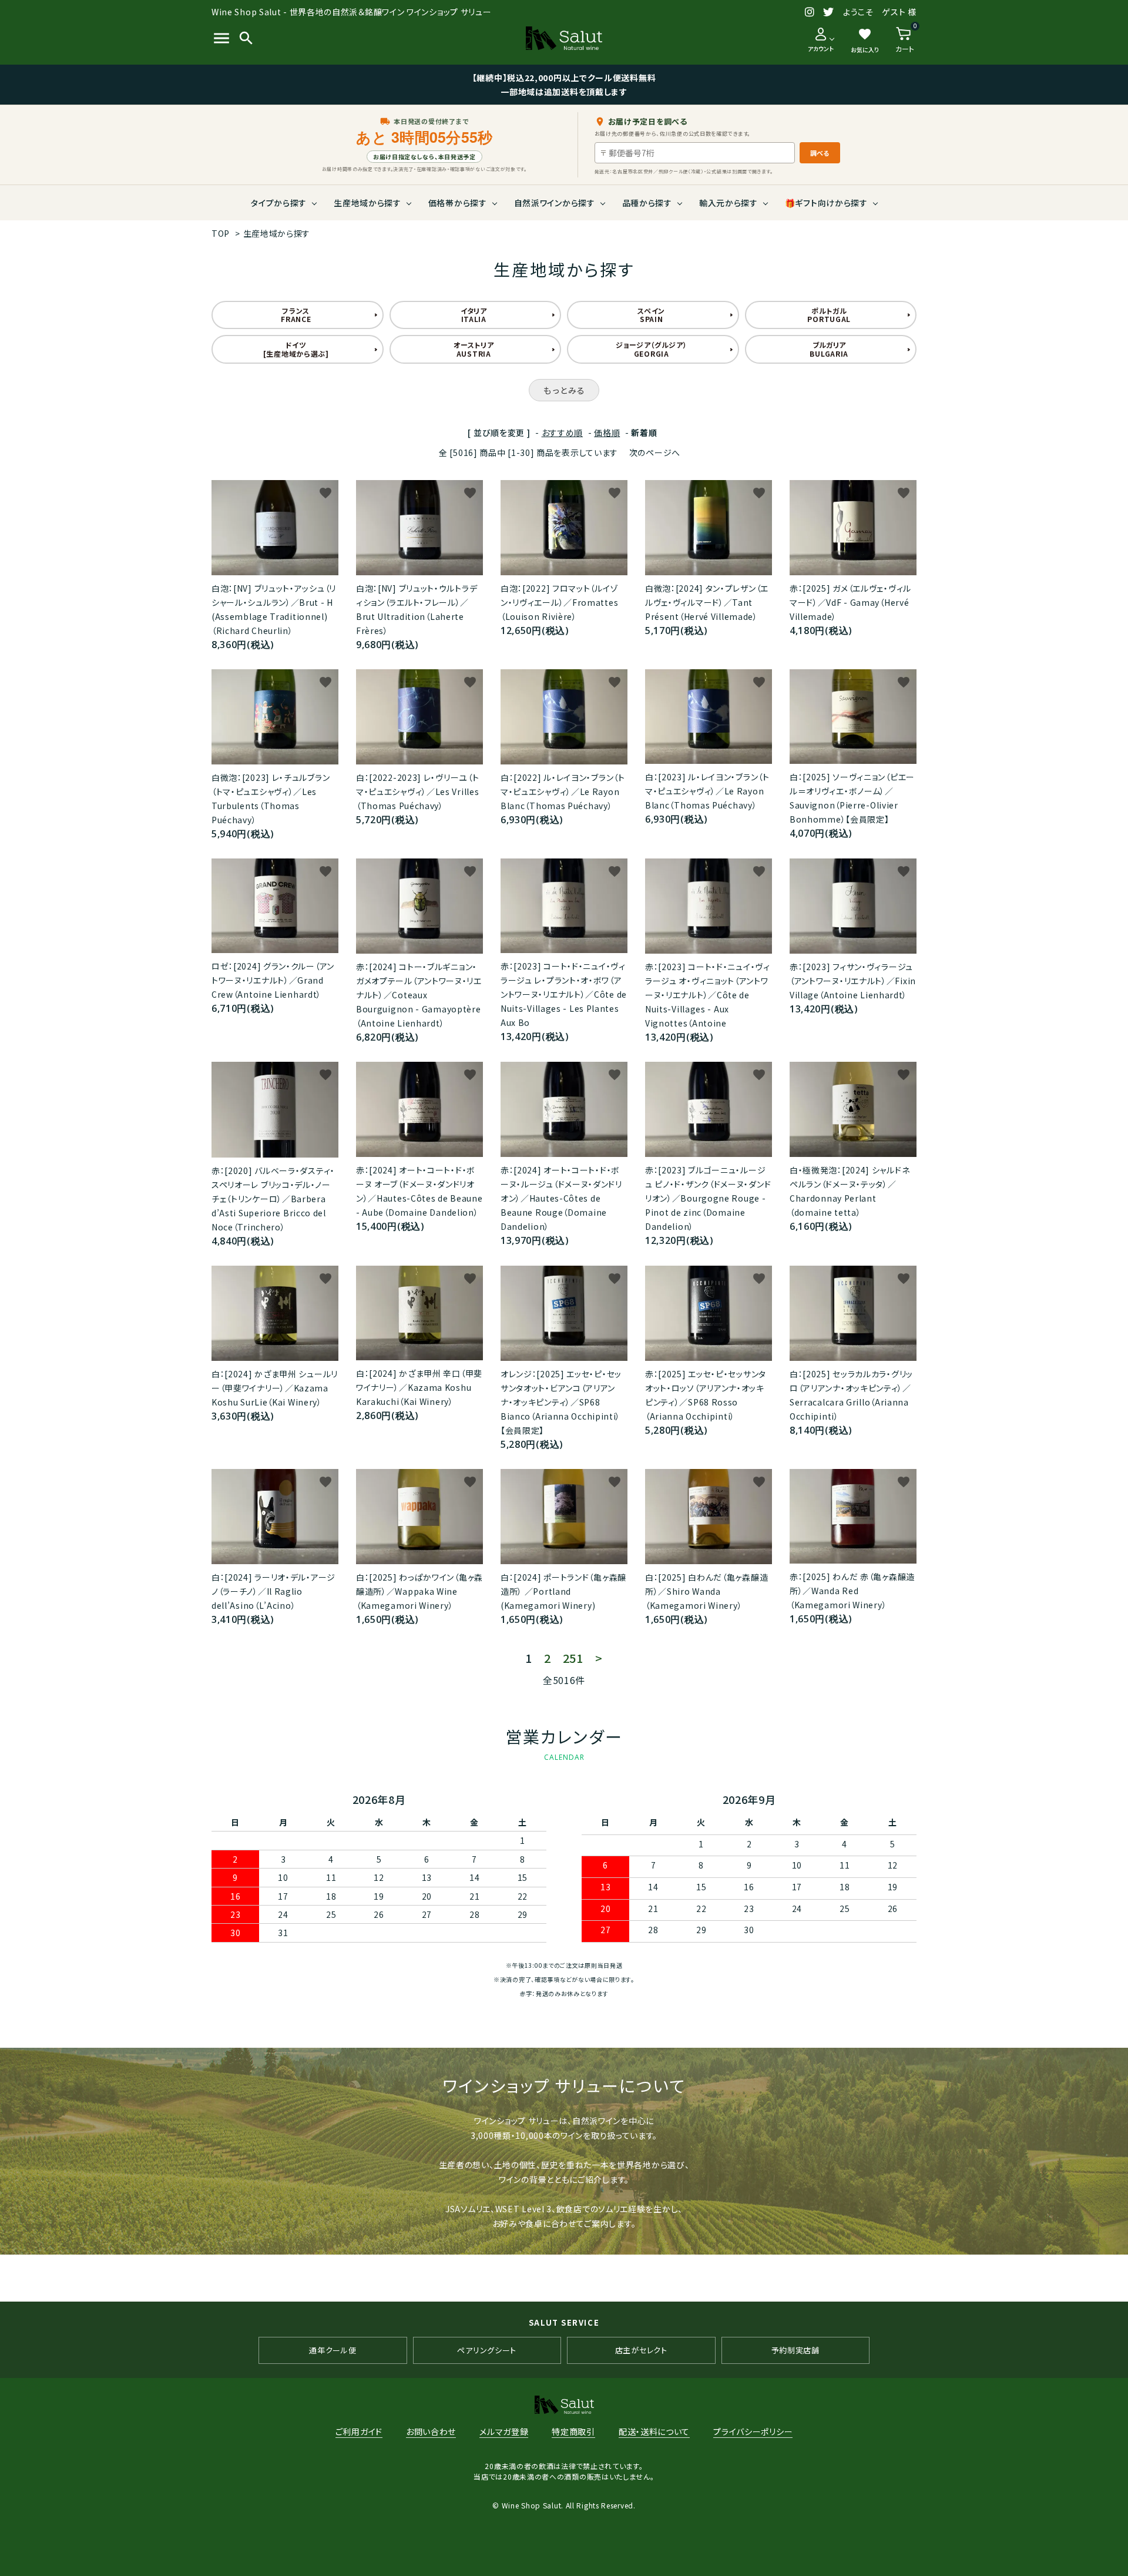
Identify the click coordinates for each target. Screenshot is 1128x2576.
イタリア (474, 315)
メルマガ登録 (504, 2431)
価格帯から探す (458, 203)
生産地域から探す (367, 203)
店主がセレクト (641, 2350)
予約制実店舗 (795, 2350)
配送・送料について (654, 2431)
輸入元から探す (728, 203)
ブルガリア (829, 349)
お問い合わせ (431, 2431)
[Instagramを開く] (810, 12)
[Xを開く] (829, 12)
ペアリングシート (487, 2350)
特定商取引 (573, 2431)
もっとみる (564, 390)
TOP (221, 233)
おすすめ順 (563, 432)
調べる (820, 153)
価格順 (607, 432)
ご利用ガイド (359, 2431)
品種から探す (647, 203)
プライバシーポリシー (753, 2431)
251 (573, 1658)
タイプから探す (279, 203)
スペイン (651, 315)
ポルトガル (829, 315)
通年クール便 (333, 2350)
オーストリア (474, 349)
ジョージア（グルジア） (652, 349)
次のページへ (655, 452)
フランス (296, 315)
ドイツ (296, 349)
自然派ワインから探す (555, 203)
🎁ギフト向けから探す (826, 203)
